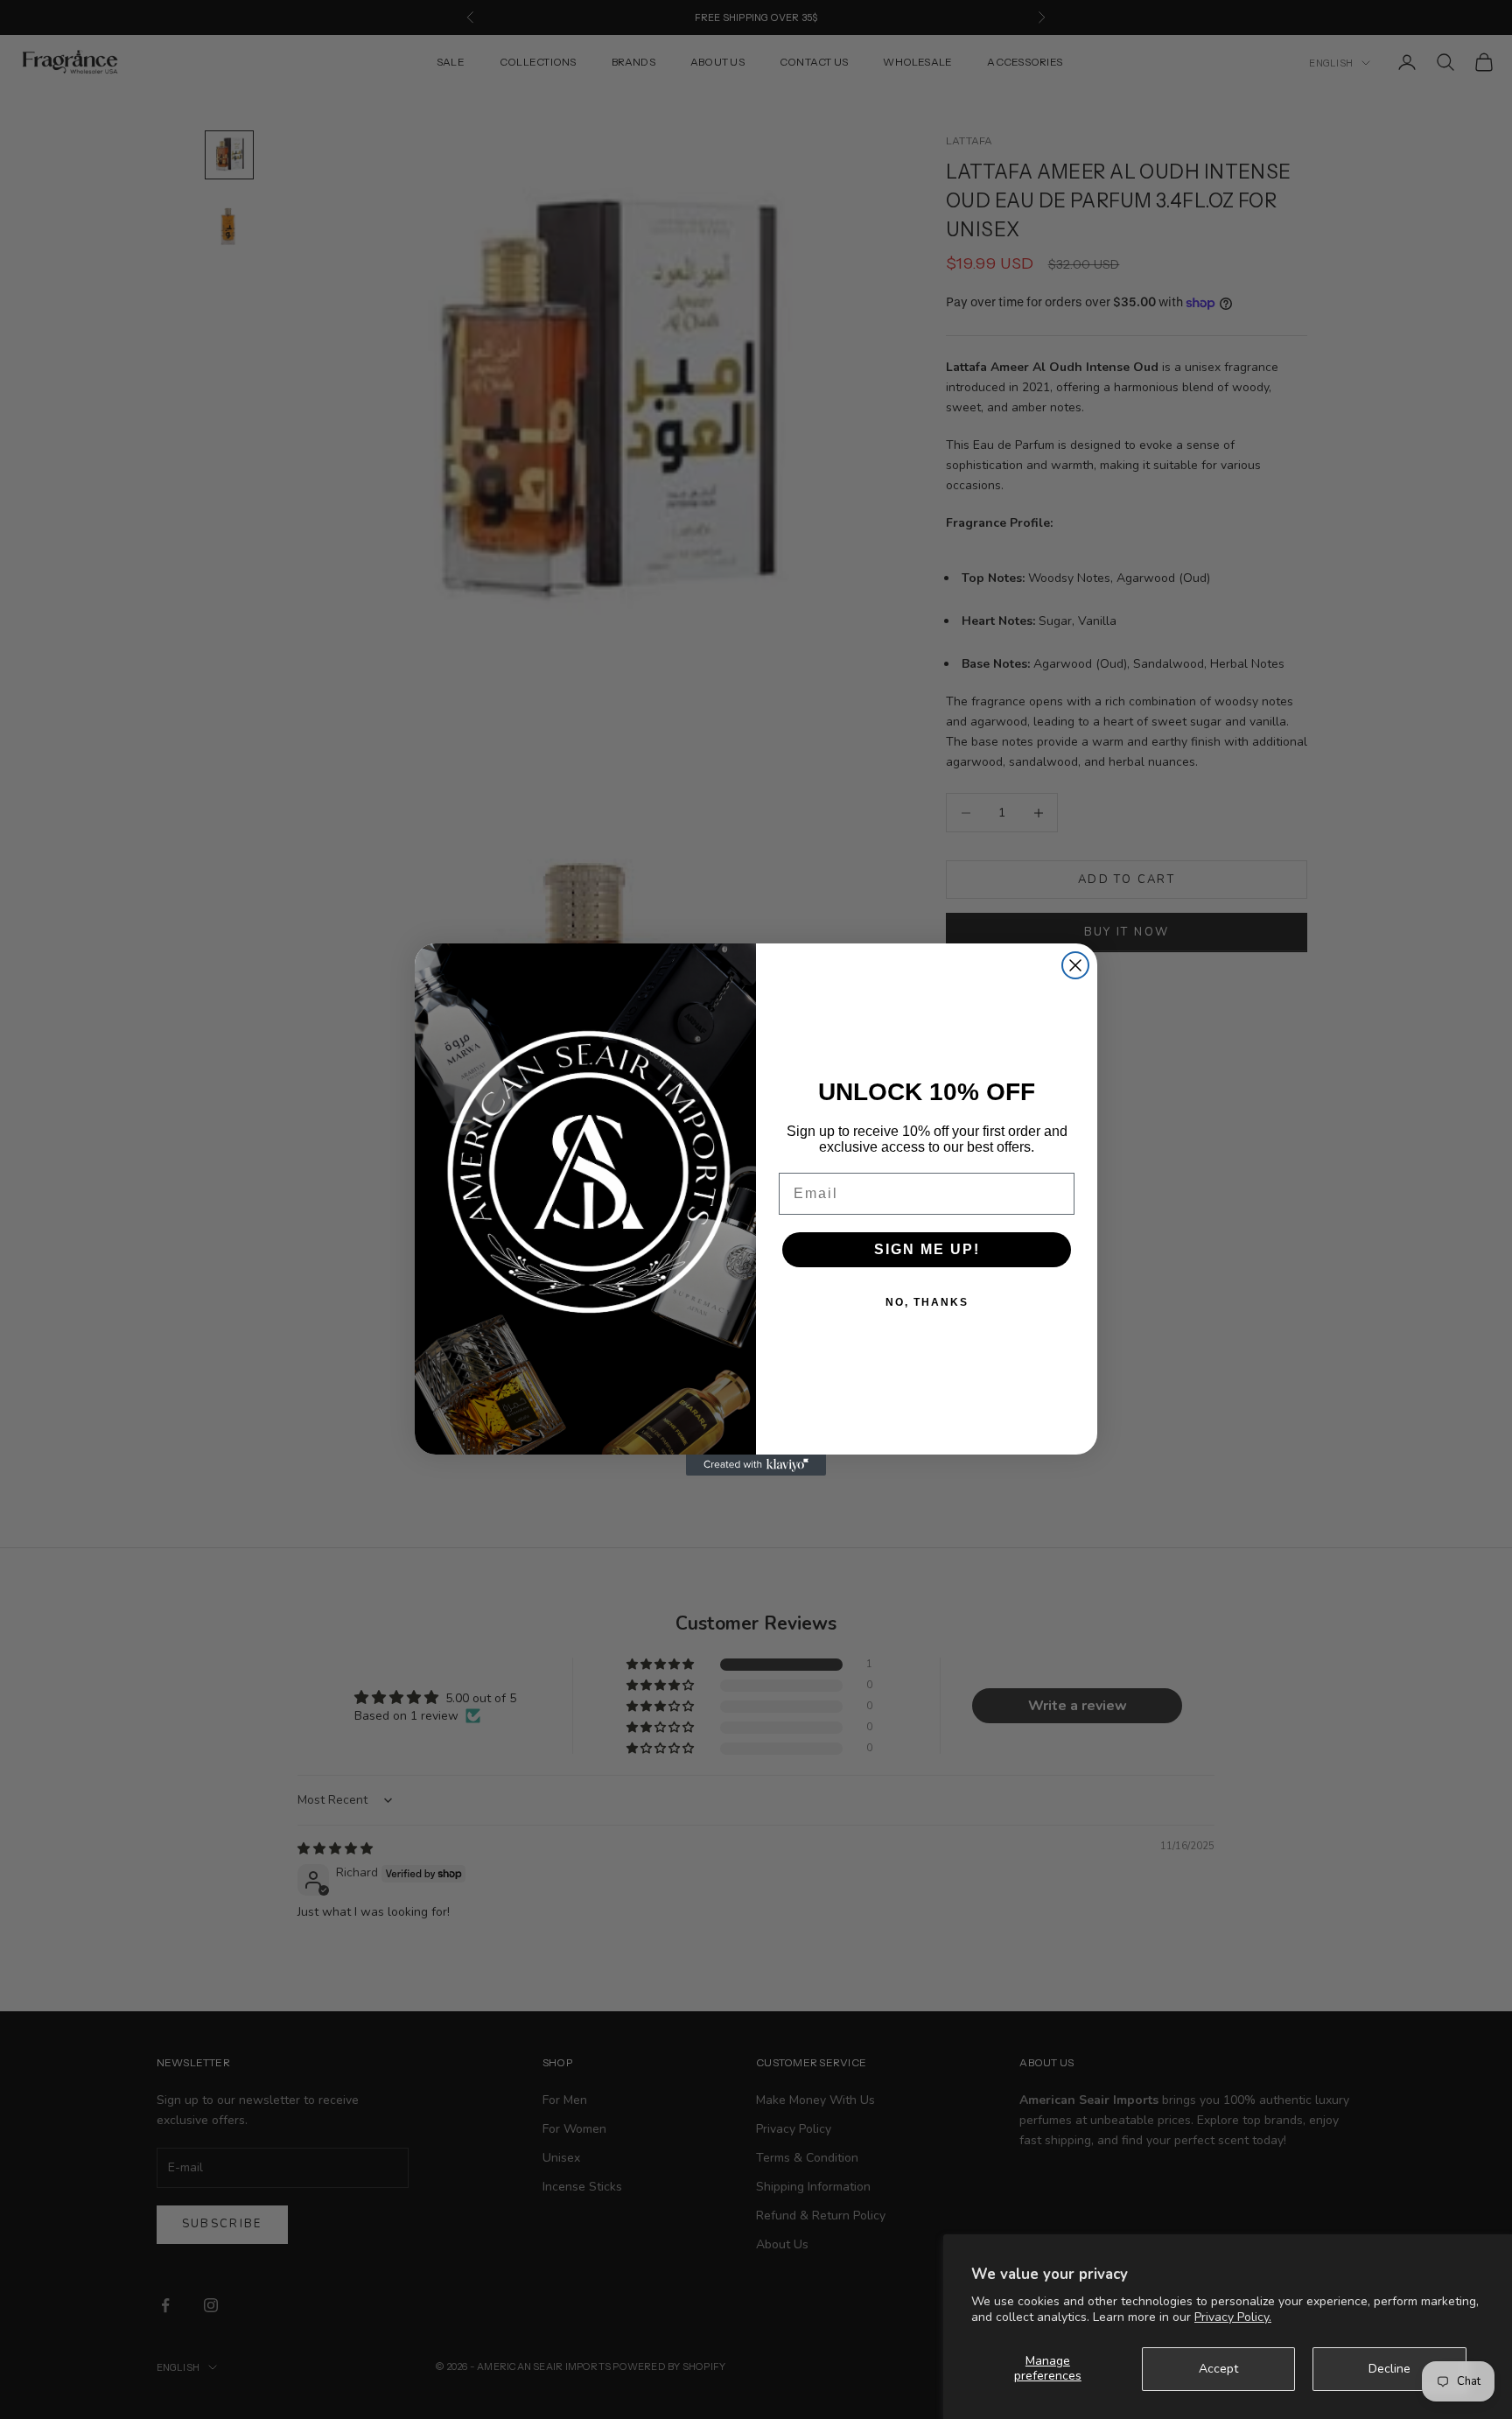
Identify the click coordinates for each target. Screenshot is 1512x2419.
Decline (1389, 2369)
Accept (1218, 2369)
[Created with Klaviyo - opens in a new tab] (756, 1465)
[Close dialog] (1075, 965)
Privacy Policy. (1233, 2317)
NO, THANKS (927, 1302)
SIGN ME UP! (927, 1249)
